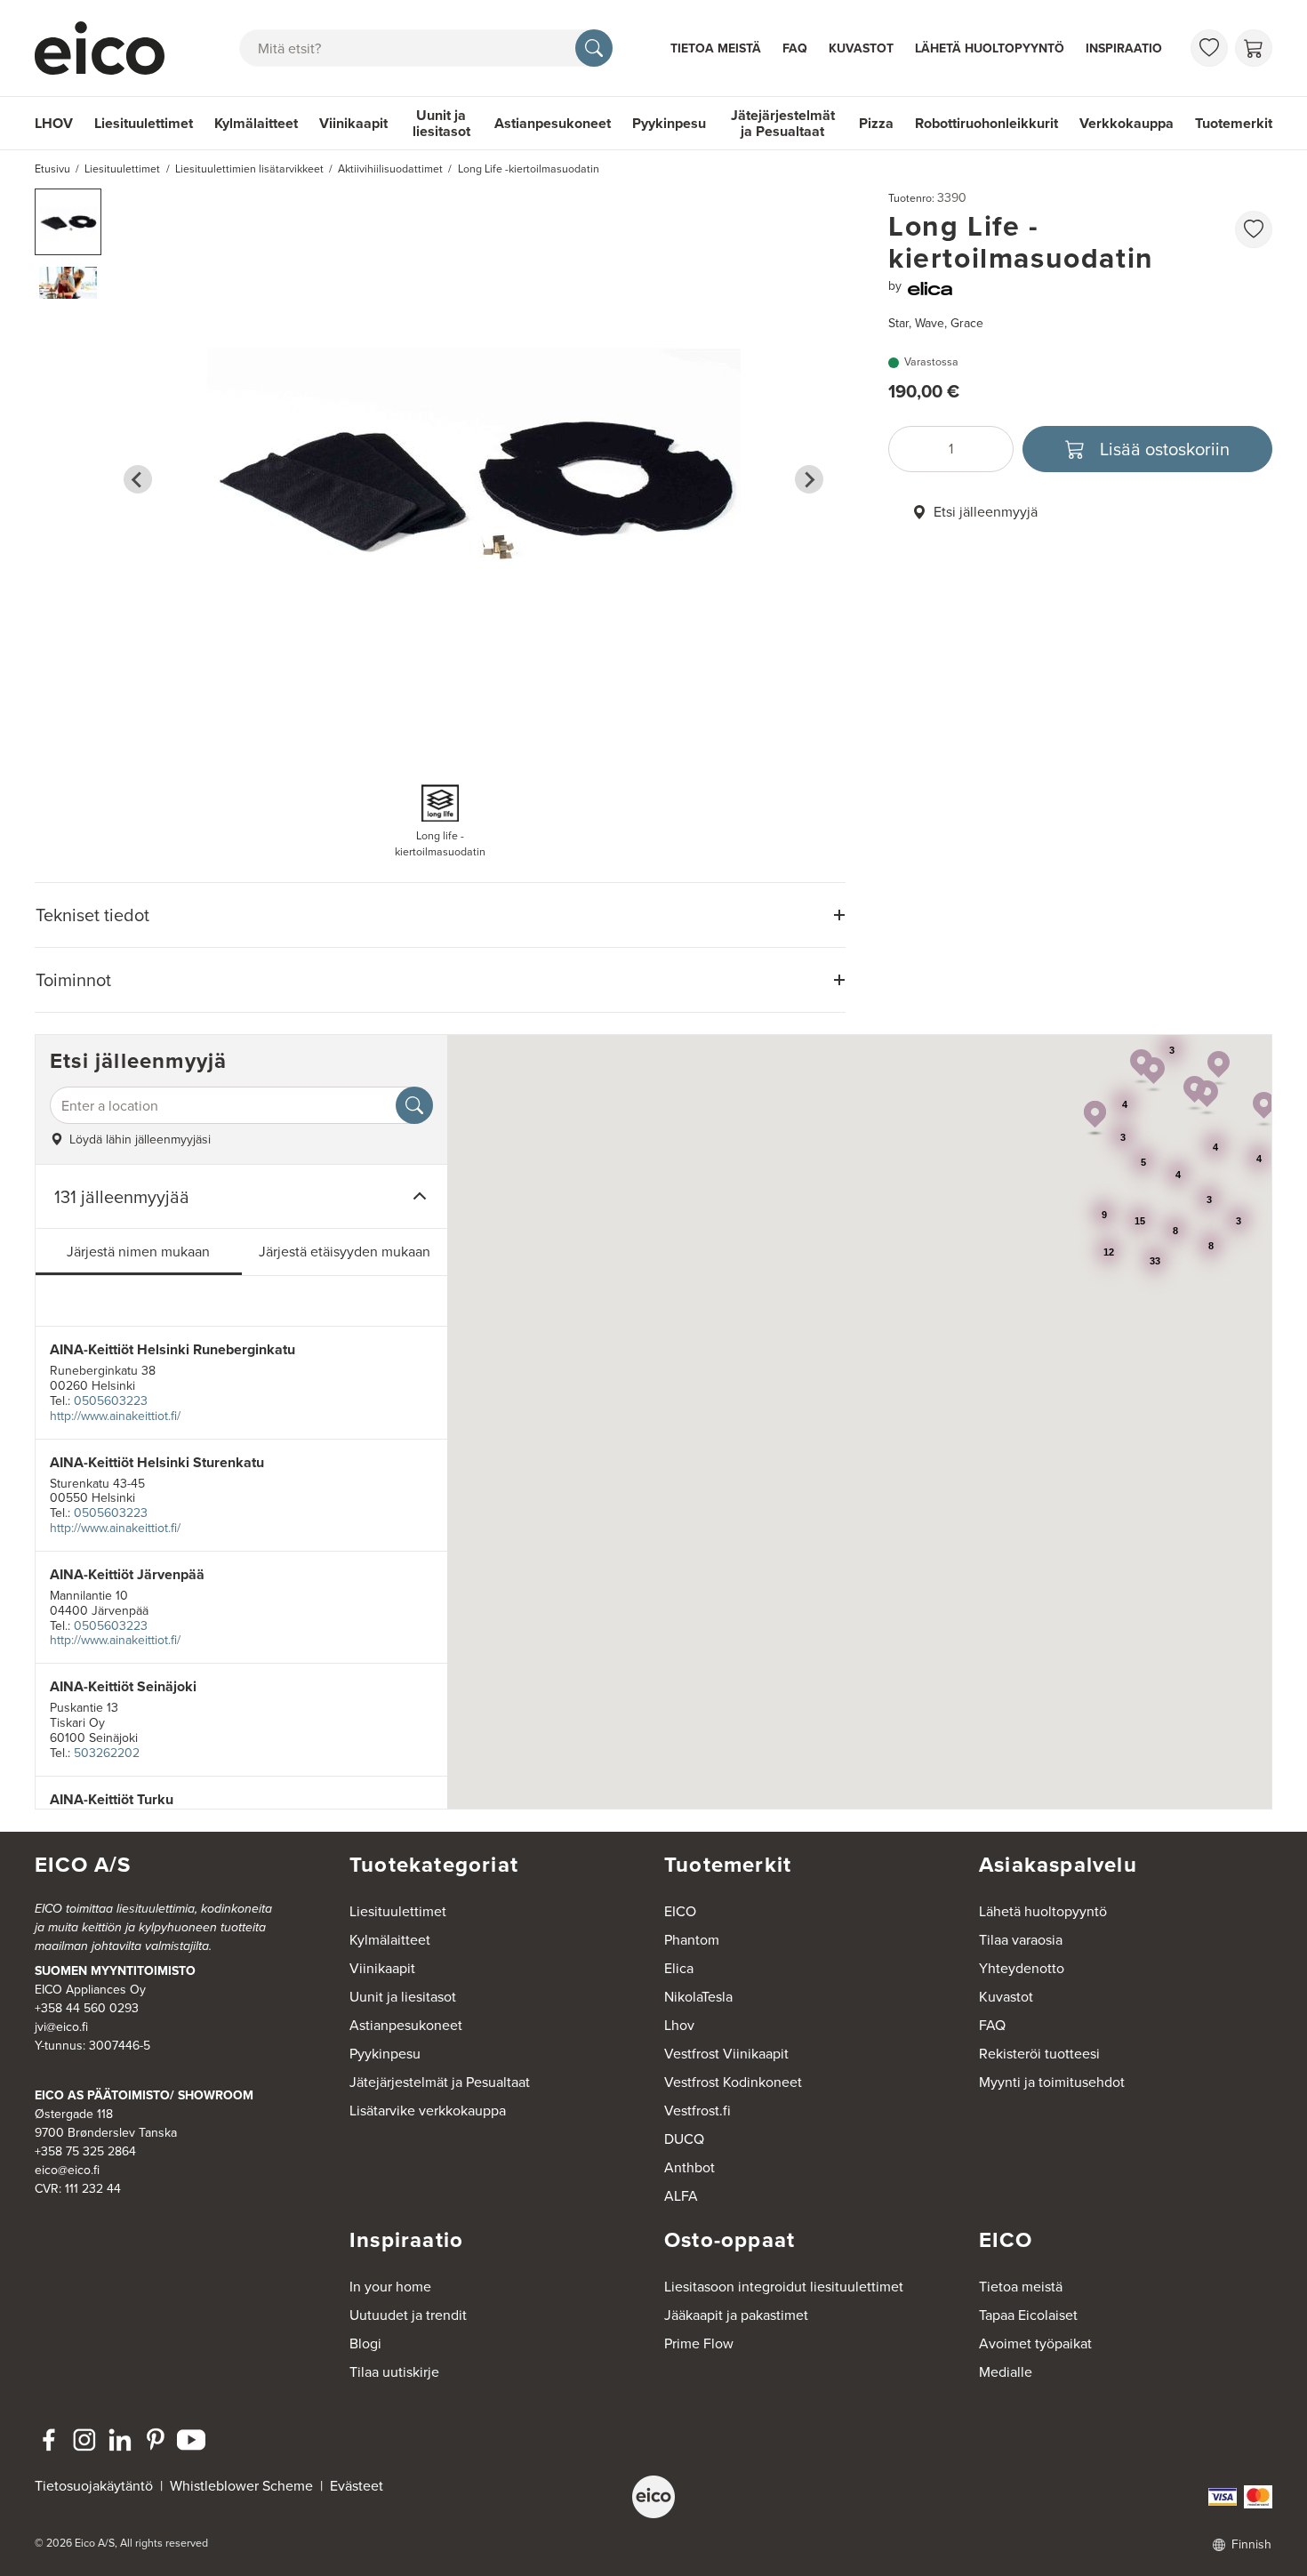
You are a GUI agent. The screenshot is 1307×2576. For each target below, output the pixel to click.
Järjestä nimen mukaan (138, 1252)
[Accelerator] (108, 48)
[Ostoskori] (1254, 48)
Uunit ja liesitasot (441, 123)
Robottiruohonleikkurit (986, 123)
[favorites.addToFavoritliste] (1254, 229)
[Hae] (594, 48)
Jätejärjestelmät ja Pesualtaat (783, 123)
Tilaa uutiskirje (394, 2372)
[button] (68, 222)
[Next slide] (809, 479)
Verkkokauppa (1127, 123)
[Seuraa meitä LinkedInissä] (120, 2440)
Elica (679, 1968)
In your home (390, 2287)
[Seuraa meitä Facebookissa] (49, 2440)
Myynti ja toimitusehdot (1052, 2082)
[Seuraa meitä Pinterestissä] (156, 2440)
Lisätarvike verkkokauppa (428, 2111)
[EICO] (653, 2497)
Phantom (692, 1940)
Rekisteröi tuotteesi (1039, 2054)
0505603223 (111, 1401)
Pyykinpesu (669, 123)
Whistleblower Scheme (241, 2486)
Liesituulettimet (144, 123)
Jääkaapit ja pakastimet (736, 2315)
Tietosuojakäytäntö (94, 2486)
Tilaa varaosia (1021, 1940)
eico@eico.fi (67, 2170)
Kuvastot (861, 48)
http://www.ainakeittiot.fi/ (115, 1416)
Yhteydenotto (1022, 1968)
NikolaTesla (698, 1997)
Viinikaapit (353, 123)
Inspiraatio (1124, 48)
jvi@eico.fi (61, 2027)
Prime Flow (699, 2343)
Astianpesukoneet (553, 123)
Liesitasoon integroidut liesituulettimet (784, 2287)
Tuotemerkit (1234, 123)
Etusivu (52, 169)
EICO (680, 1911)
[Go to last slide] (138, 479)
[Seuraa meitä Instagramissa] (84, 2440)
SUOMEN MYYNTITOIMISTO (115, 1971)
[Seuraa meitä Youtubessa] (191, 2440)
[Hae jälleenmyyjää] (414, 1105)
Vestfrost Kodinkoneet (733, 2082)
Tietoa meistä (716, 48)
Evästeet (357, 2486)
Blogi (365, 2343)
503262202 (107, 1753)
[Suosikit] (1209, 48)
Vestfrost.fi (698, 2111)
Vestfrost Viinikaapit (726, 2054)
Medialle (1006, 2372)
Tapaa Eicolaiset (1028, 2315)
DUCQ (684, 2139)
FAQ (795, 48)
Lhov (679, 2025)
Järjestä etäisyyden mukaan (345, 1252)
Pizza (876, 123)
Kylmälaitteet (256, 123)
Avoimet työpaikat (1035, 2343)
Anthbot (690, 2167)
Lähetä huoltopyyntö (990, 48)
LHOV (54, 123)
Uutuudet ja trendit (408, 2315)
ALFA (681, 2196)
